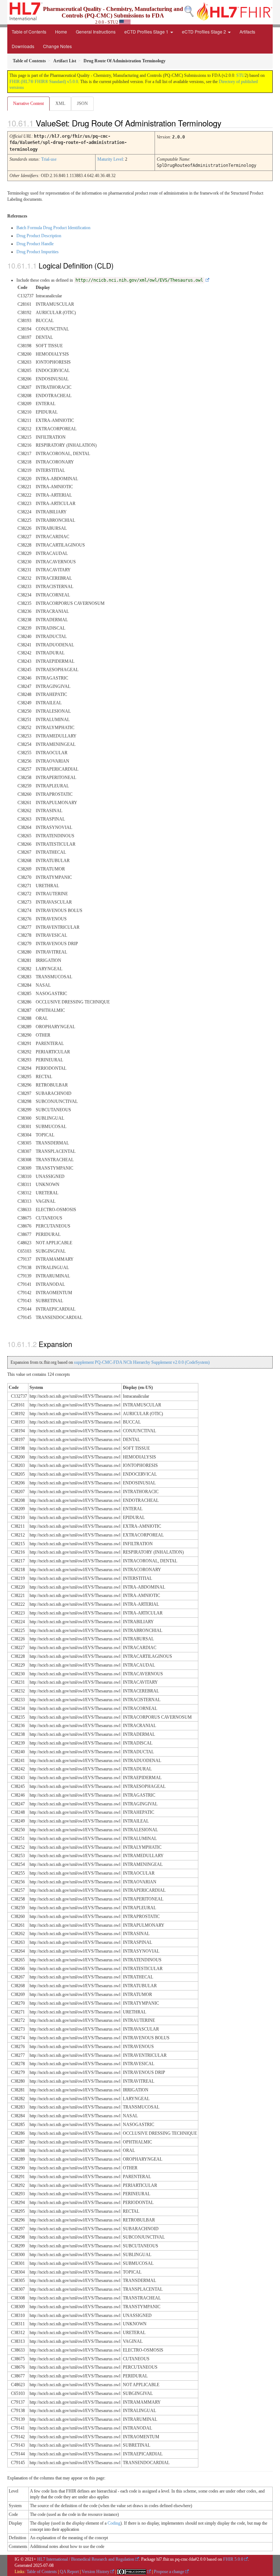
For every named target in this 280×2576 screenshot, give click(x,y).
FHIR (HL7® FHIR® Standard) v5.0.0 (44, 82)
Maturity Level (110, 159)
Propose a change (169, 2572)
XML (60, 103)
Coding (114, 2523)
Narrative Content (28, 103)
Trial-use (49, 159)
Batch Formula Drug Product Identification (53, 228)
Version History (96, 2572)
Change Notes (57, 46)
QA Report (69, 2572)
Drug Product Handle (35, 244)
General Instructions (96, 32)
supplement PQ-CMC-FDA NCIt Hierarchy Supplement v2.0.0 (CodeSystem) (142, 1362)
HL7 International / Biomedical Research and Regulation (86, 2559)
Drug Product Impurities (38, 252)
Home (61, 32)
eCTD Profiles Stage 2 (205, 32)
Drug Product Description (39, 236)
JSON (82, 103)
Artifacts (247, 32)
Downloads (23, 46)
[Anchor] (227, 123)
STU (240, 75)
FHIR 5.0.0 (233, 2559)
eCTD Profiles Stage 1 (147, 32)
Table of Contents (29, 32)
